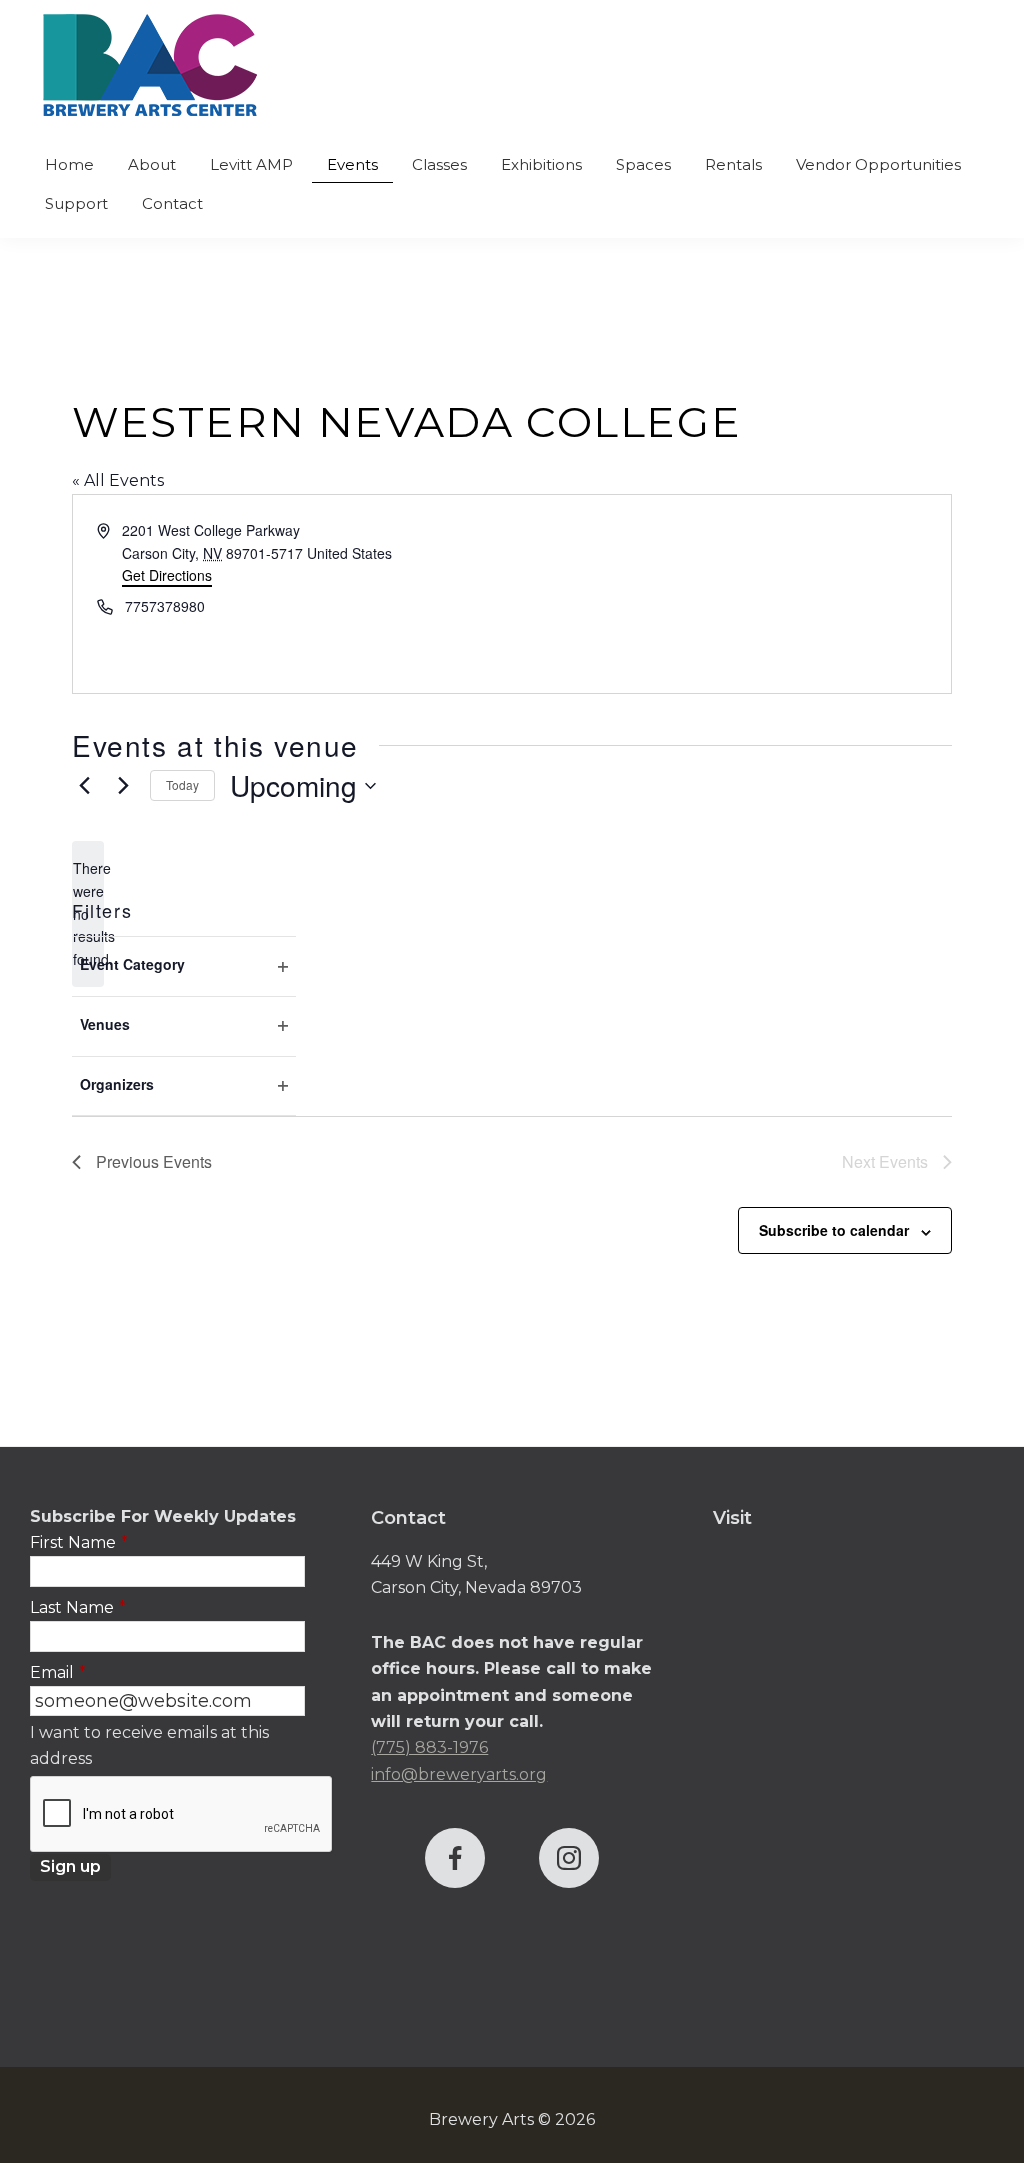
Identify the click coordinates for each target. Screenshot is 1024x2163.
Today (182, 784)
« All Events (118, 480)
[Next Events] (123, 786)
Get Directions (167, 575)
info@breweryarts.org (459, 1774)
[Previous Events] (84, 786)
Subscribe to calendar (834, 1230)
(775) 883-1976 (429, 1747)
